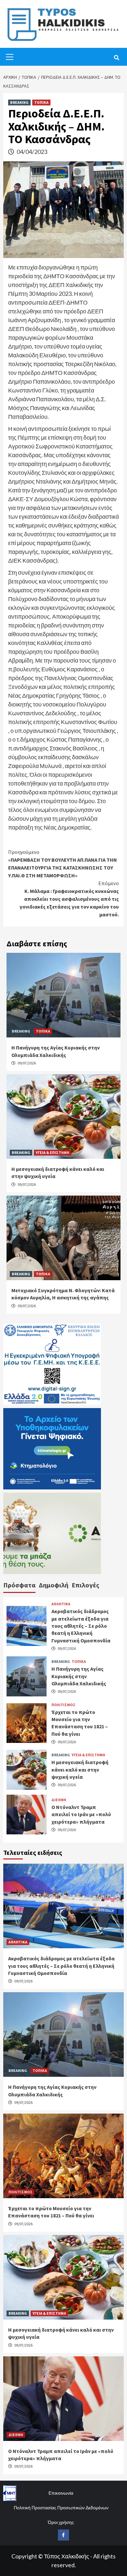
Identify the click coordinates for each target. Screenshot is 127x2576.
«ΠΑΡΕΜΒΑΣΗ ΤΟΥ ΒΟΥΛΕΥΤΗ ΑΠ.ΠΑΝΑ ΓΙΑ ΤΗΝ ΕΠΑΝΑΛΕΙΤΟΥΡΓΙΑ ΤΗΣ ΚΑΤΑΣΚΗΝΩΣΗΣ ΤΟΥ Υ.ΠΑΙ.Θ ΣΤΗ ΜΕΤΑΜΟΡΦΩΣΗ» (63, 864)
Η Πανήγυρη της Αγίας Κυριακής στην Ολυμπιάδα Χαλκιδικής (79, 1676)
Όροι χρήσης (61, 2522)
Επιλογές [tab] (85, 1585)
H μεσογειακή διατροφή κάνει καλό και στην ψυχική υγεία (80, 1769)
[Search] (116, 58)
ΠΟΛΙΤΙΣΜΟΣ (63, 1705)
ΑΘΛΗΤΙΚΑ (61, 1604)
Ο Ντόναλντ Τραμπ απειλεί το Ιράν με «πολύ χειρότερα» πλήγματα (81, 1814)
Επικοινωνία (61, 2493)
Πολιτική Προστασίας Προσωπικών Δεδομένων (61, 2507)
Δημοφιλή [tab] (54, 1585)
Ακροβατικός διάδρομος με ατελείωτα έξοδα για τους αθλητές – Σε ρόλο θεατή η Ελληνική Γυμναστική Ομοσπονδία (81, 1626)
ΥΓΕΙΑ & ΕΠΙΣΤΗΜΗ (53, 1152)
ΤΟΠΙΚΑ (41, 102)
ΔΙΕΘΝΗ (59, 1800)
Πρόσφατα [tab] (19, 1585)
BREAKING (19, 102)
